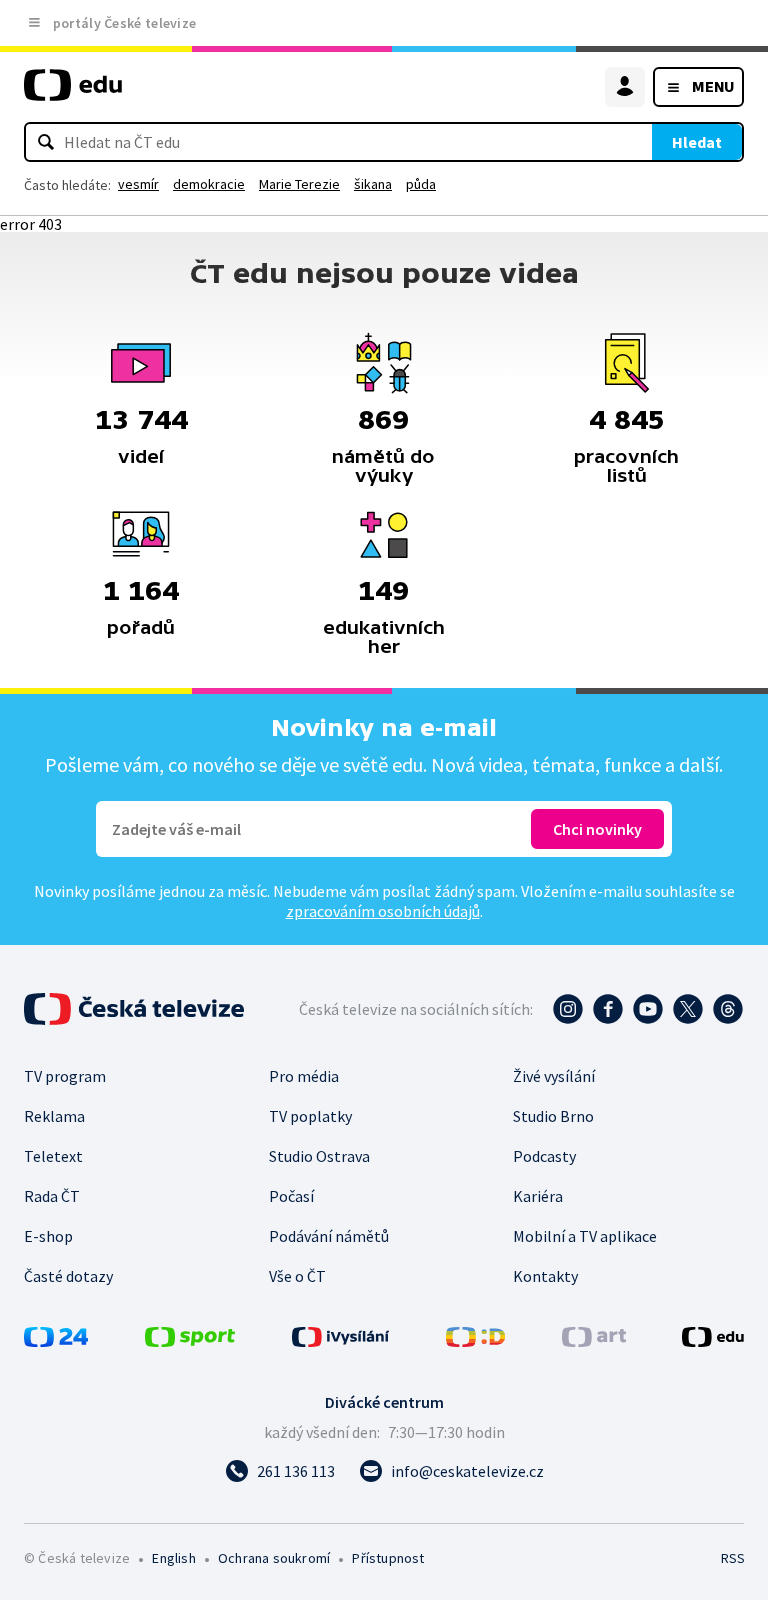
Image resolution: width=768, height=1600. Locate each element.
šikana (373, 184)
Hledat (697, 142)
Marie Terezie (299, 184)
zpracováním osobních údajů (383, 911)
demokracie (209, 184)
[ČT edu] (73, 93)
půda (421, 184)
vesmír (138, 184)
